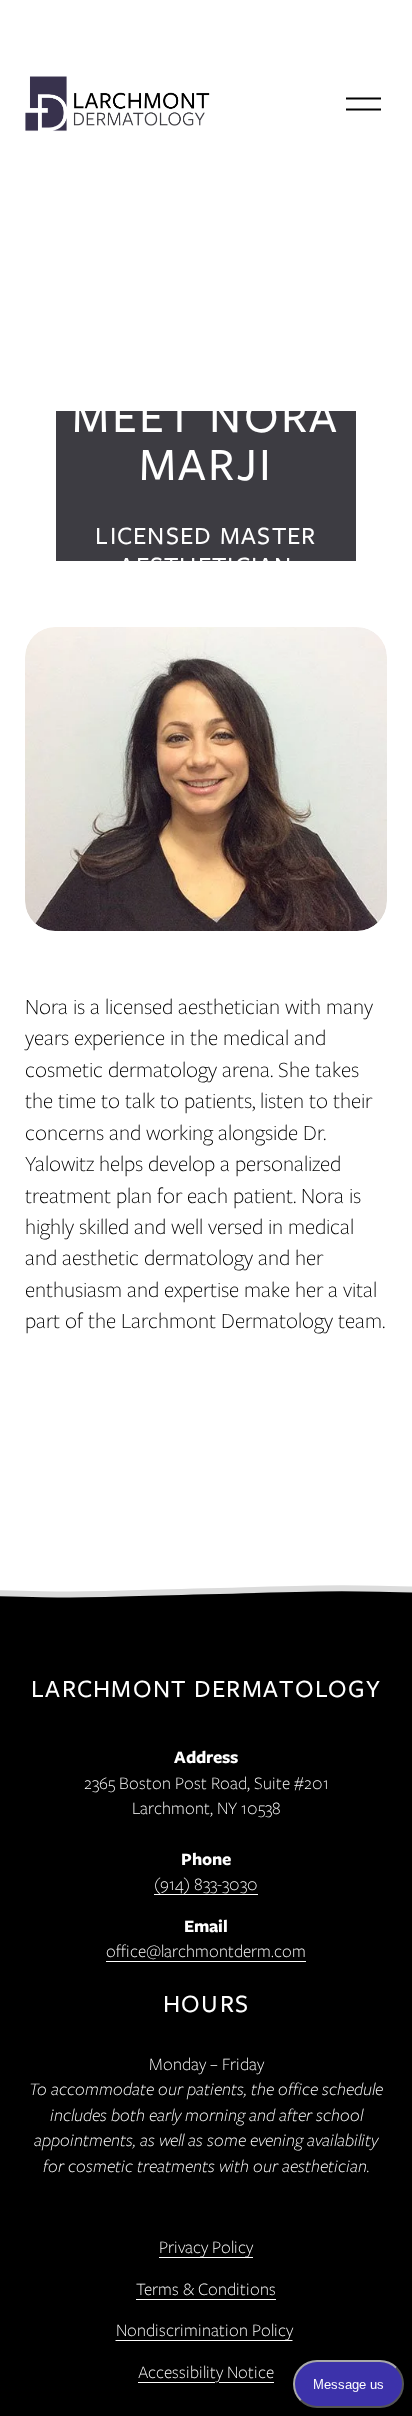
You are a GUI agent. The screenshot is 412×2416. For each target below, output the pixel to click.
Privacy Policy (206, 2246)
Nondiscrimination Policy (204, 2329)
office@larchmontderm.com (206, 1950)
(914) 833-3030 (206, 1883)
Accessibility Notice (206, 2371)
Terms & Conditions (206, 2288)
